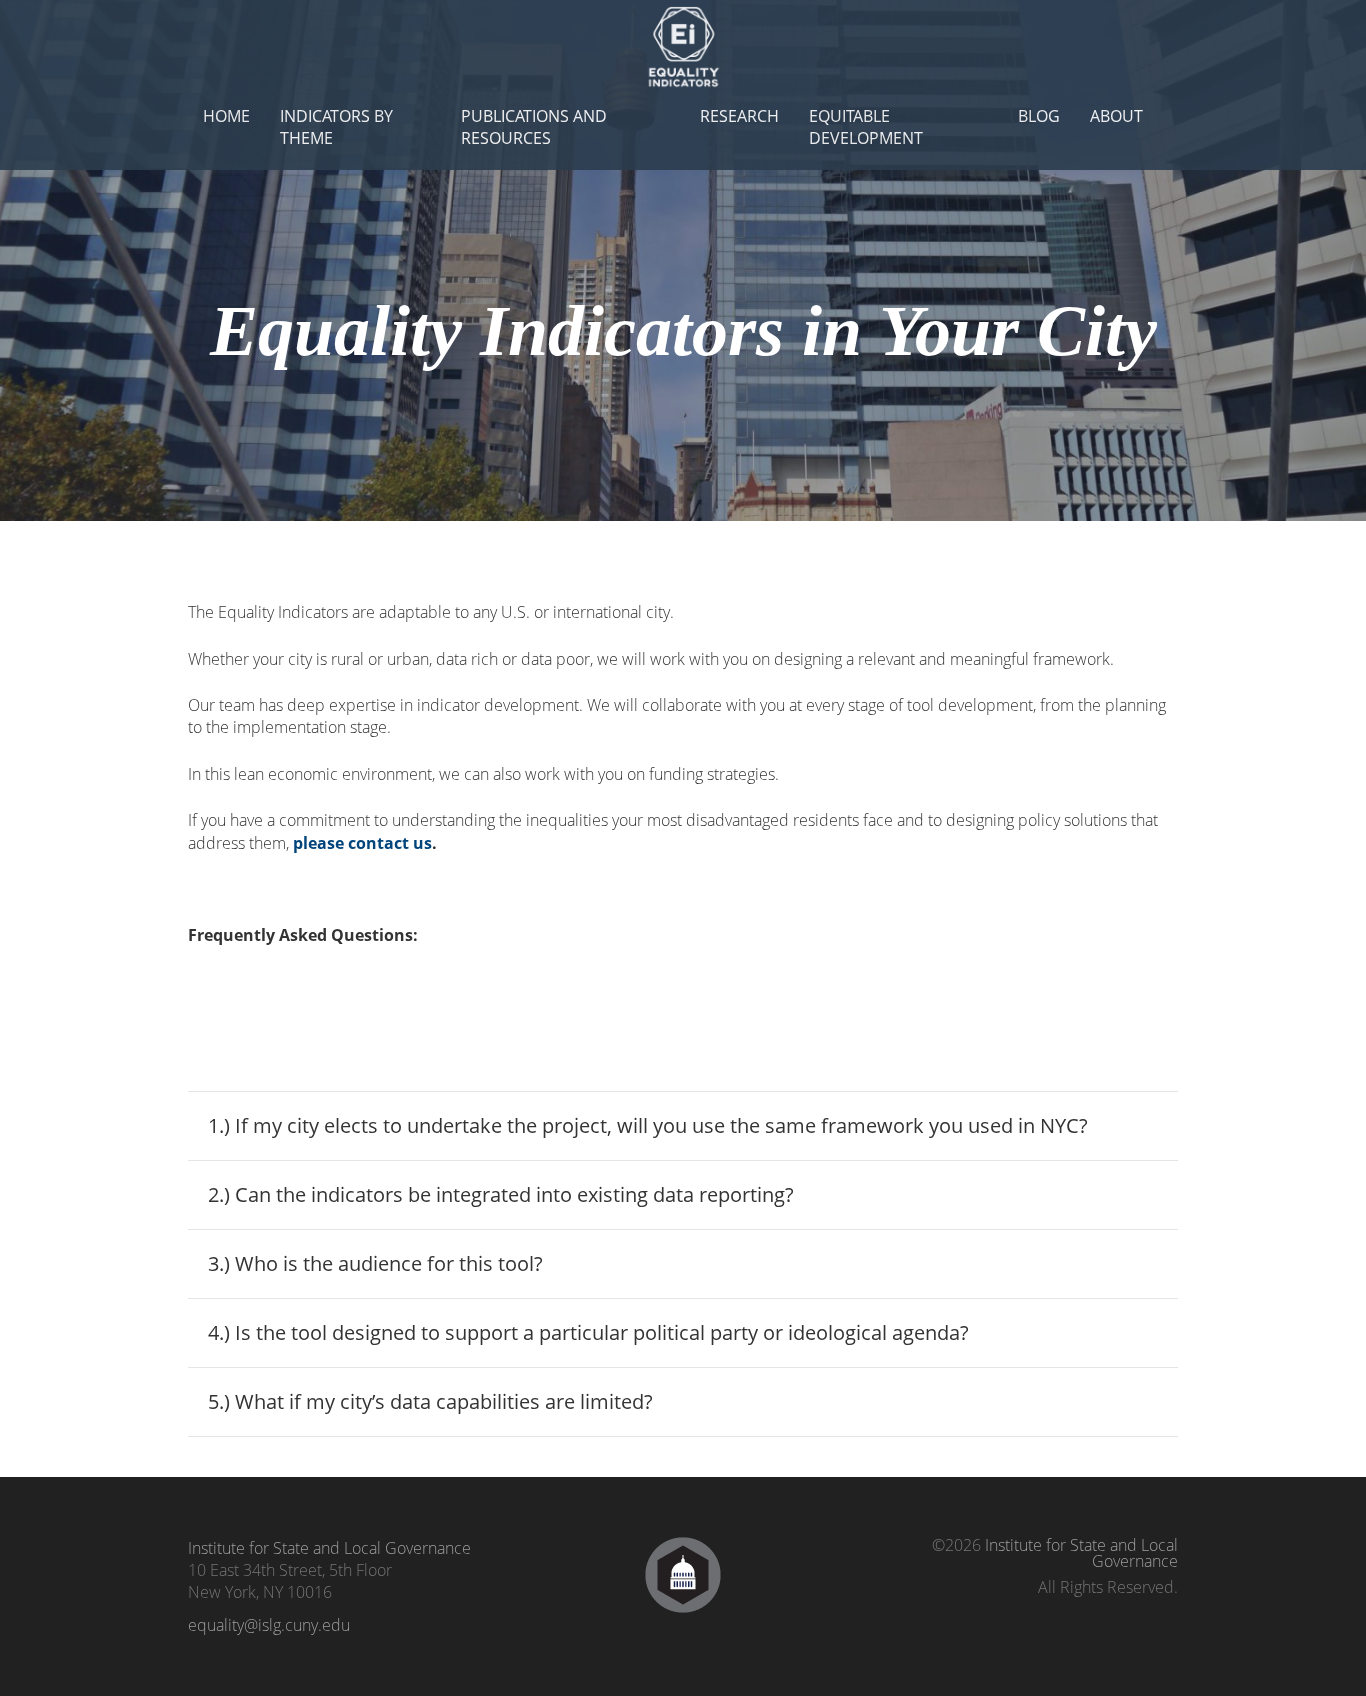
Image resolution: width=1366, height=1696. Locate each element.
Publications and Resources (534, 127)
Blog (1039, 116)
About (1116, 116)
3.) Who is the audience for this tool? (375, 1263)
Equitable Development (866, 127)
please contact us (362, 843)
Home (226, 116)
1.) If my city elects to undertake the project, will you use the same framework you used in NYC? (648, 1125)
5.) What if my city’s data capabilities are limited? (430, 1401)
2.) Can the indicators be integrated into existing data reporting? (501, 1194)
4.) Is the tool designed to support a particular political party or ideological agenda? (588, 1332)
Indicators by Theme (336, 127)
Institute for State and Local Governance (329, 1548)
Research (739, 116)
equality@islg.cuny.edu (269, 1625)
